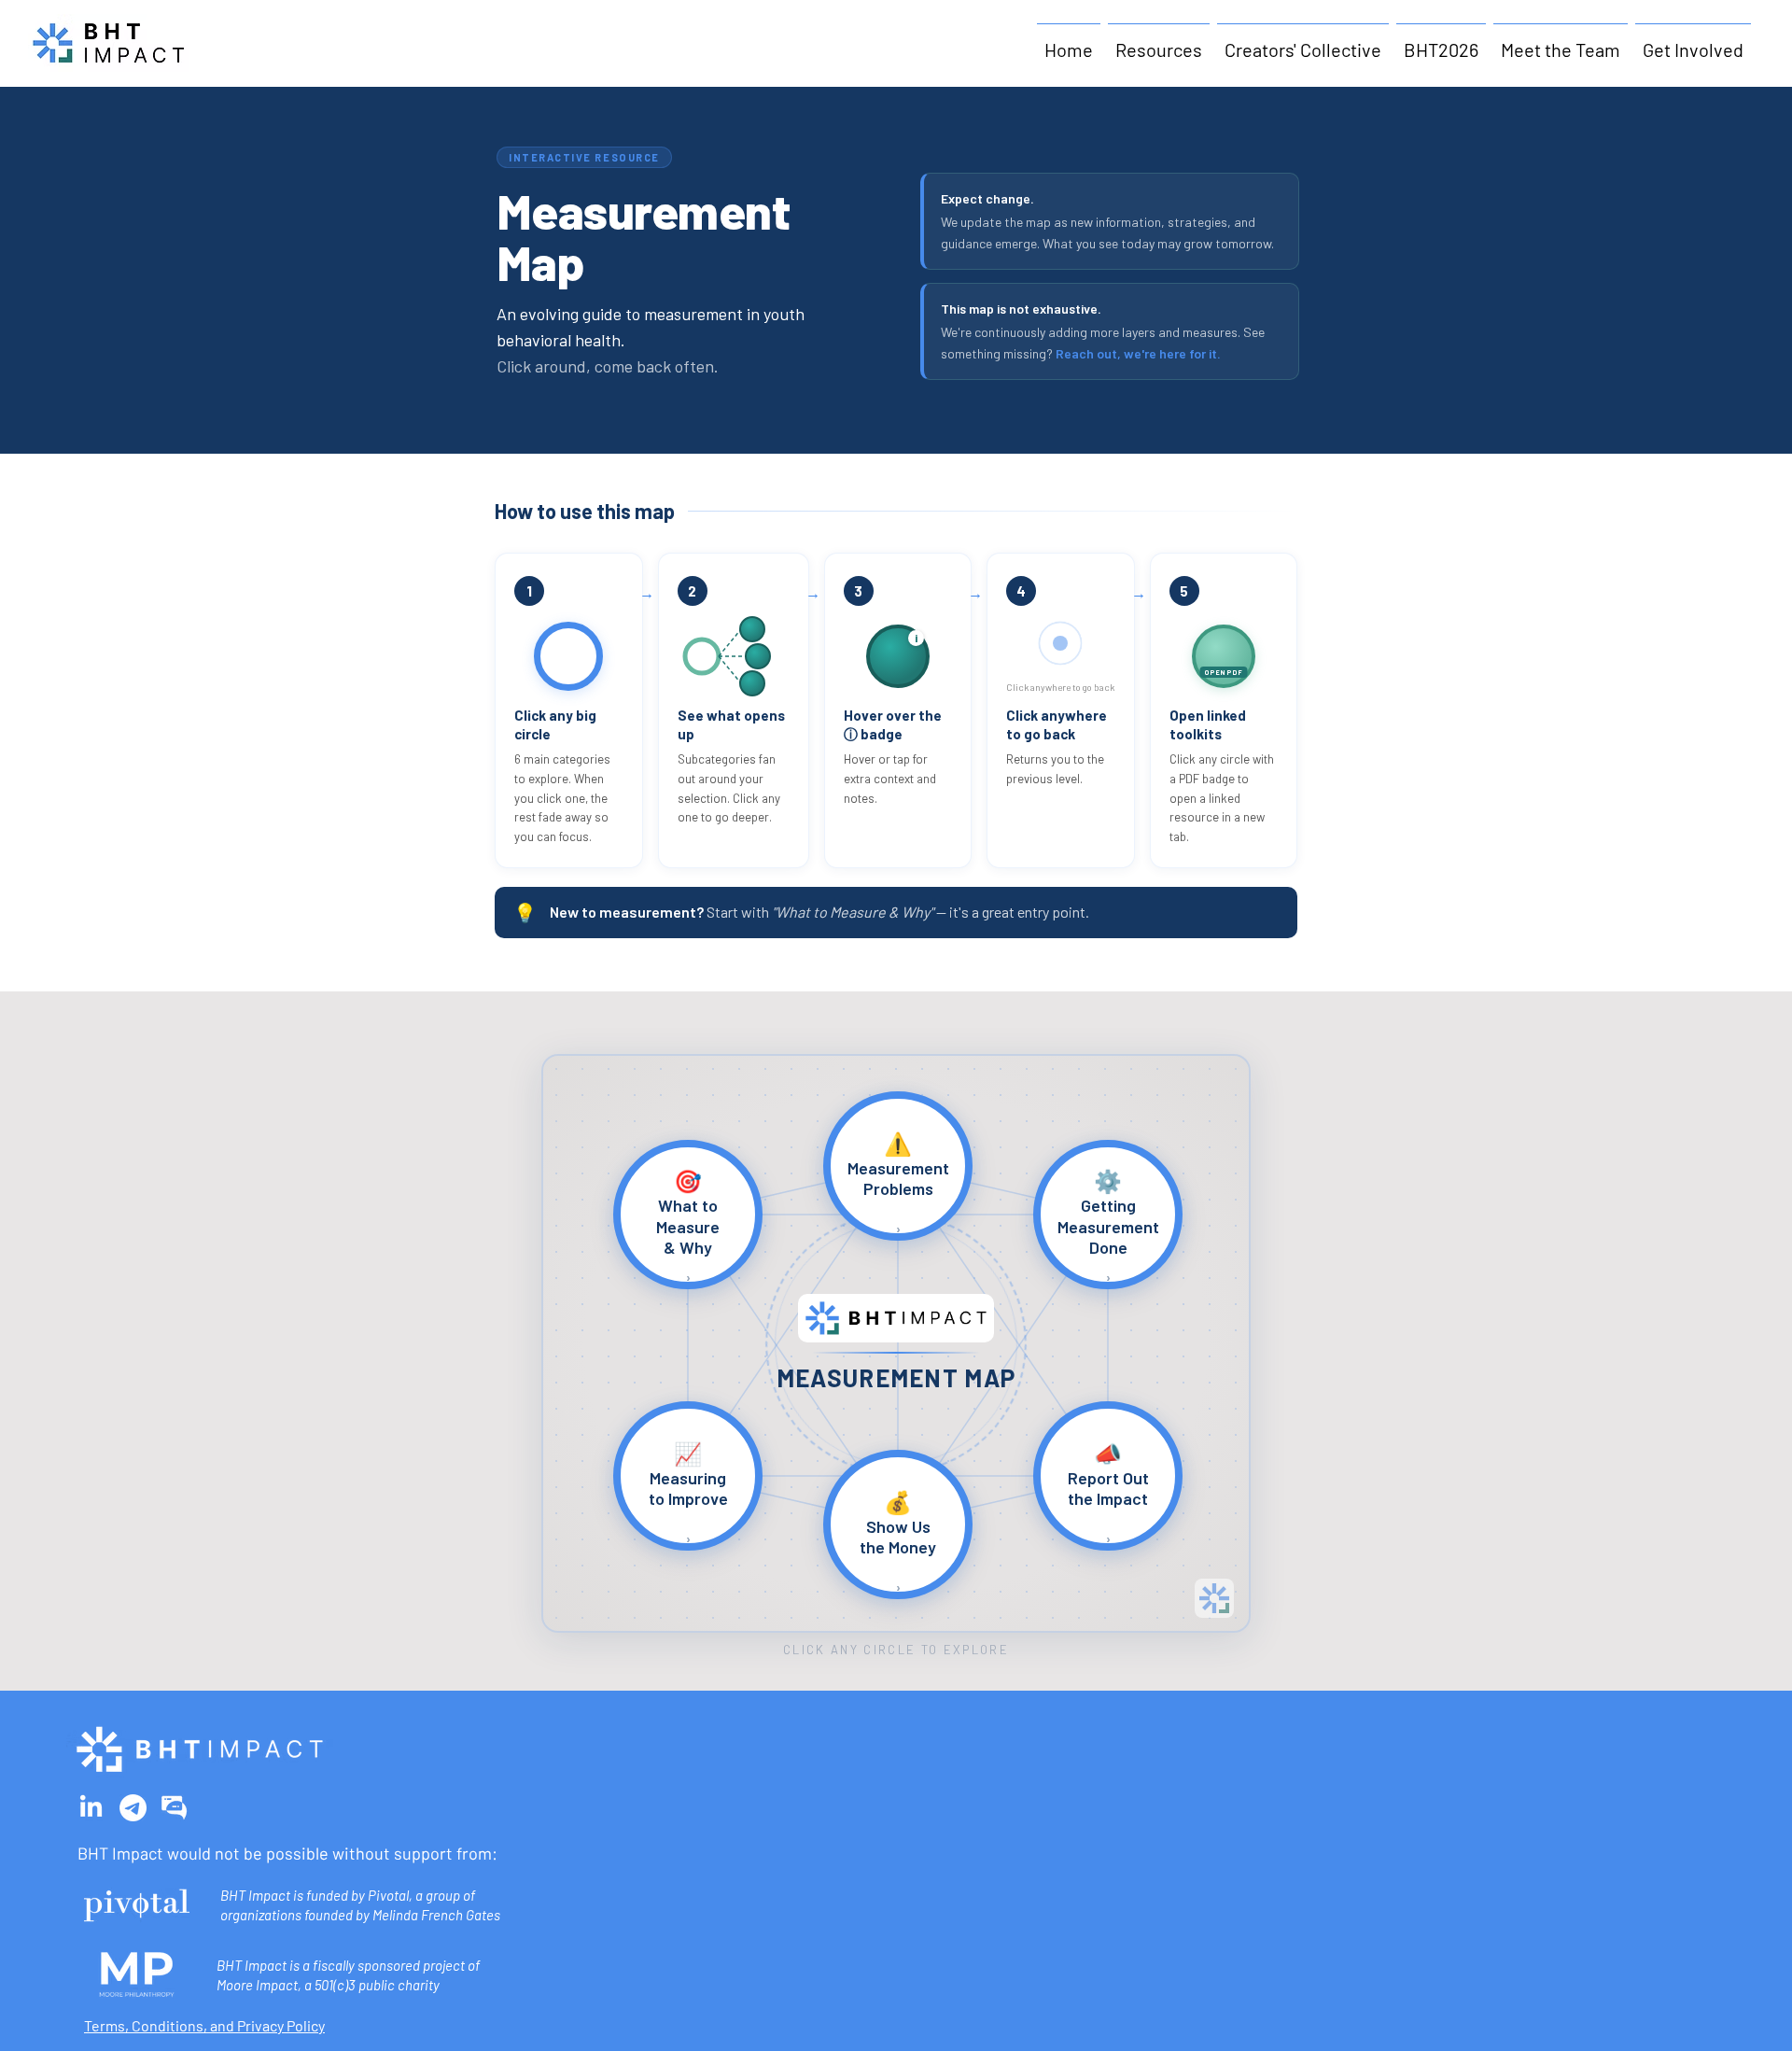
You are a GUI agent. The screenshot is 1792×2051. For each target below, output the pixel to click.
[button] (1159, 42)
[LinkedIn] (91, 1808)
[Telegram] (133, 1808)
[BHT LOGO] (175, 1808)
